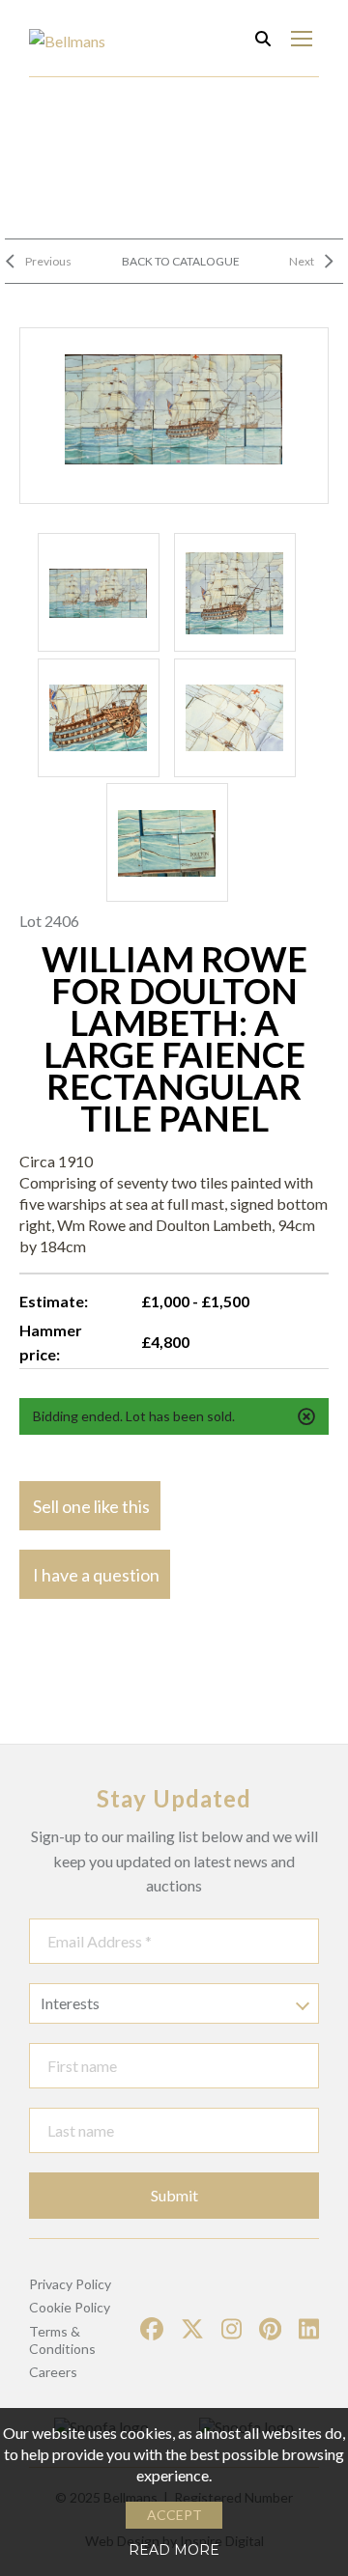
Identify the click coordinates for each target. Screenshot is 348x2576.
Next (302, 261)
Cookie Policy (70, 2307)
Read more (174, 2550)
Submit (174, 2195)
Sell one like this (91, 1506)
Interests (70, 2003)
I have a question (96, 1575)
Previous (48, 261)
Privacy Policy (70, 2284)
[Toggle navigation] (301, 38)
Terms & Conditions (62, 2340)
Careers (53, 2372)
